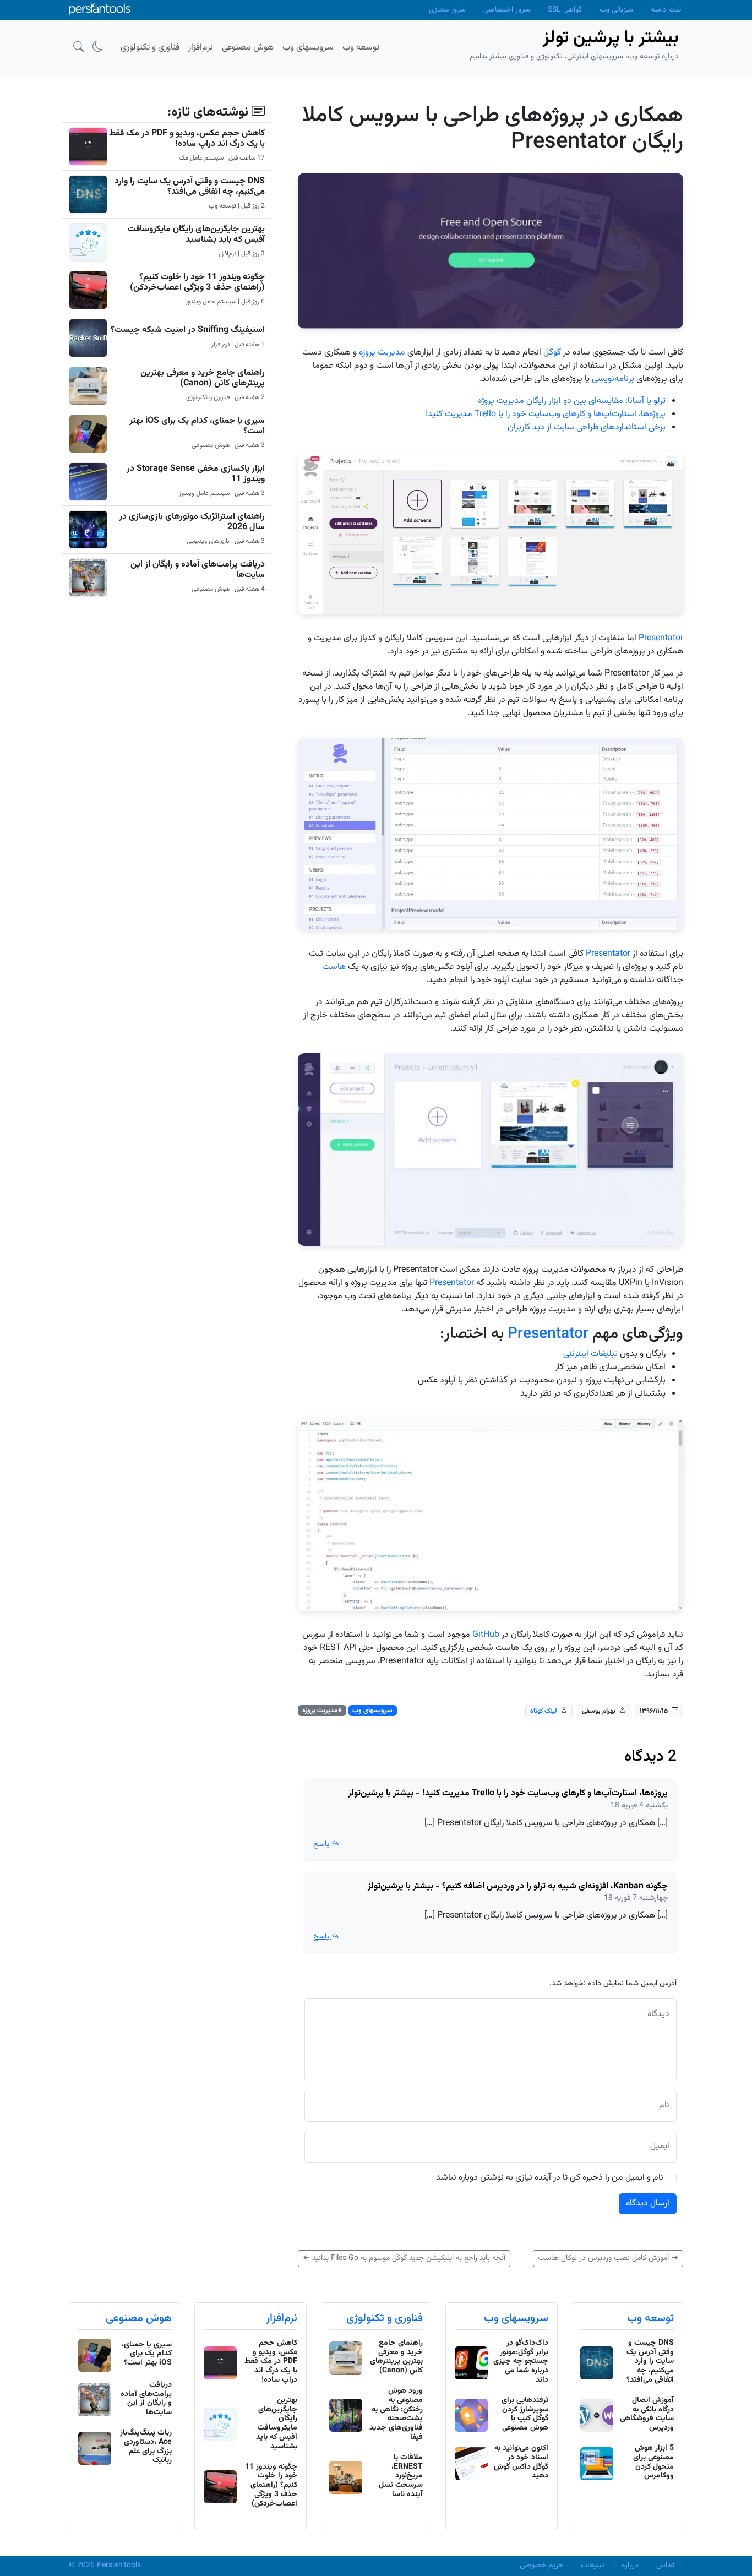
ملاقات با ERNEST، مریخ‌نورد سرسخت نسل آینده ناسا (401, 2476)
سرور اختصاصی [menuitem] (507, 10)
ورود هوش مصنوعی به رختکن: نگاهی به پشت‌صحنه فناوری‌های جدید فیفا (396, 2414)
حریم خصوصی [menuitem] (541, 2566)
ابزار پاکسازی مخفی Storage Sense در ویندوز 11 (196, 474)
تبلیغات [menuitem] (592, 2566)
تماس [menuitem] (665, 2566)
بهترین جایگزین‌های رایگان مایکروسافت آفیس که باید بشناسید (196, 235)
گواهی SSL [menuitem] (565, 10)
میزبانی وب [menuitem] (616, 10)
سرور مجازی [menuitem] (447, 10)
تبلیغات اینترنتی (590, 1354)
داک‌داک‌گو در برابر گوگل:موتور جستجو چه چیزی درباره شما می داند (521, 2362)
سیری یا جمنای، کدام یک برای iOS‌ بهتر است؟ (197, 426)
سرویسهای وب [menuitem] (308, 48)
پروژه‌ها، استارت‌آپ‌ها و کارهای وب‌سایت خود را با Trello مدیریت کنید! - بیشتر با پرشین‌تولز (508, 1793)
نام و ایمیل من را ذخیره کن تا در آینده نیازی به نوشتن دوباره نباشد (550, 2178)
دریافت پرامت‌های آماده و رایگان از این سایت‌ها (198, 570)
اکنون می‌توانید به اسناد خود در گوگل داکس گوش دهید (521, 2462)
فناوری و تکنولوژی (385, 2318)
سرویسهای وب (372, 1711)
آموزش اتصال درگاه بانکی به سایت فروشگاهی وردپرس (647, 2414)
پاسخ (322, 1844)
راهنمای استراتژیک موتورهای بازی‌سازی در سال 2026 (192, 522)
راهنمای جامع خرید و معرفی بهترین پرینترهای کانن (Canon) (203, 378)
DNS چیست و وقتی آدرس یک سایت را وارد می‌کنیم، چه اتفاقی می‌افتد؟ (190, 187)
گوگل (552, 353)
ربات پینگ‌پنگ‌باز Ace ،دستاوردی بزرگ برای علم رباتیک (146, 2447)
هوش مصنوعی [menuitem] (248, 48)
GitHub (486, 1635)
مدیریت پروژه (382, 353)
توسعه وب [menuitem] (361, 48)
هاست (334, 967)
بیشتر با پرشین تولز (611, 38)
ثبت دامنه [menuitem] (666, 10)
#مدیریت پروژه (322, 1711)
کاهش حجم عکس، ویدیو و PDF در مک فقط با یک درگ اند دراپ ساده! (187, 139)
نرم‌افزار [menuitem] (201, 48)
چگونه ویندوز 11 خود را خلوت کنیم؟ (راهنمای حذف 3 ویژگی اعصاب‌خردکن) (197, 282)
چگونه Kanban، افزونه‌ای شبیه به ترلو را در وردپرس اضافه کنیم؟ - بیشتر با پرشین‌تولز (518, 1886)
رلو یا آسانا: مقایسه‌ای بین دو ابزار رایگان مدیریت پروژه (570, 401)
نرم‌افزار (282, 2318)
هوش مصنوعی (139, 2318)
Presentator (661, 638)
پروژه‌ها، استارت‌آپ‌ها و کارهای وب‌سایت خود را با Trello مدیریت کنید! (546, 414)
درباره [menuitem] (630, 2566)
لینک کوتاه (544, 1711)
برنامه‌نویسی (613, 379)
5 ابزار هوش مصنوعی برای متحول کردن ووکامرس (653, 2462)
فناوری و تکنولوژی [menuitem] (150, 48)
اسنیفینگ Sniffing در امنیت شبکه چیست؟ (188, 330)
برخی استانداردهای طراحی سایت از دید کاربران (587, 427)
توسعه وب (650, 2318)
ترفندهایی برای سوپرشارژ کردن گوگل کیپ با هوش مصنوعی (525, 2414)
